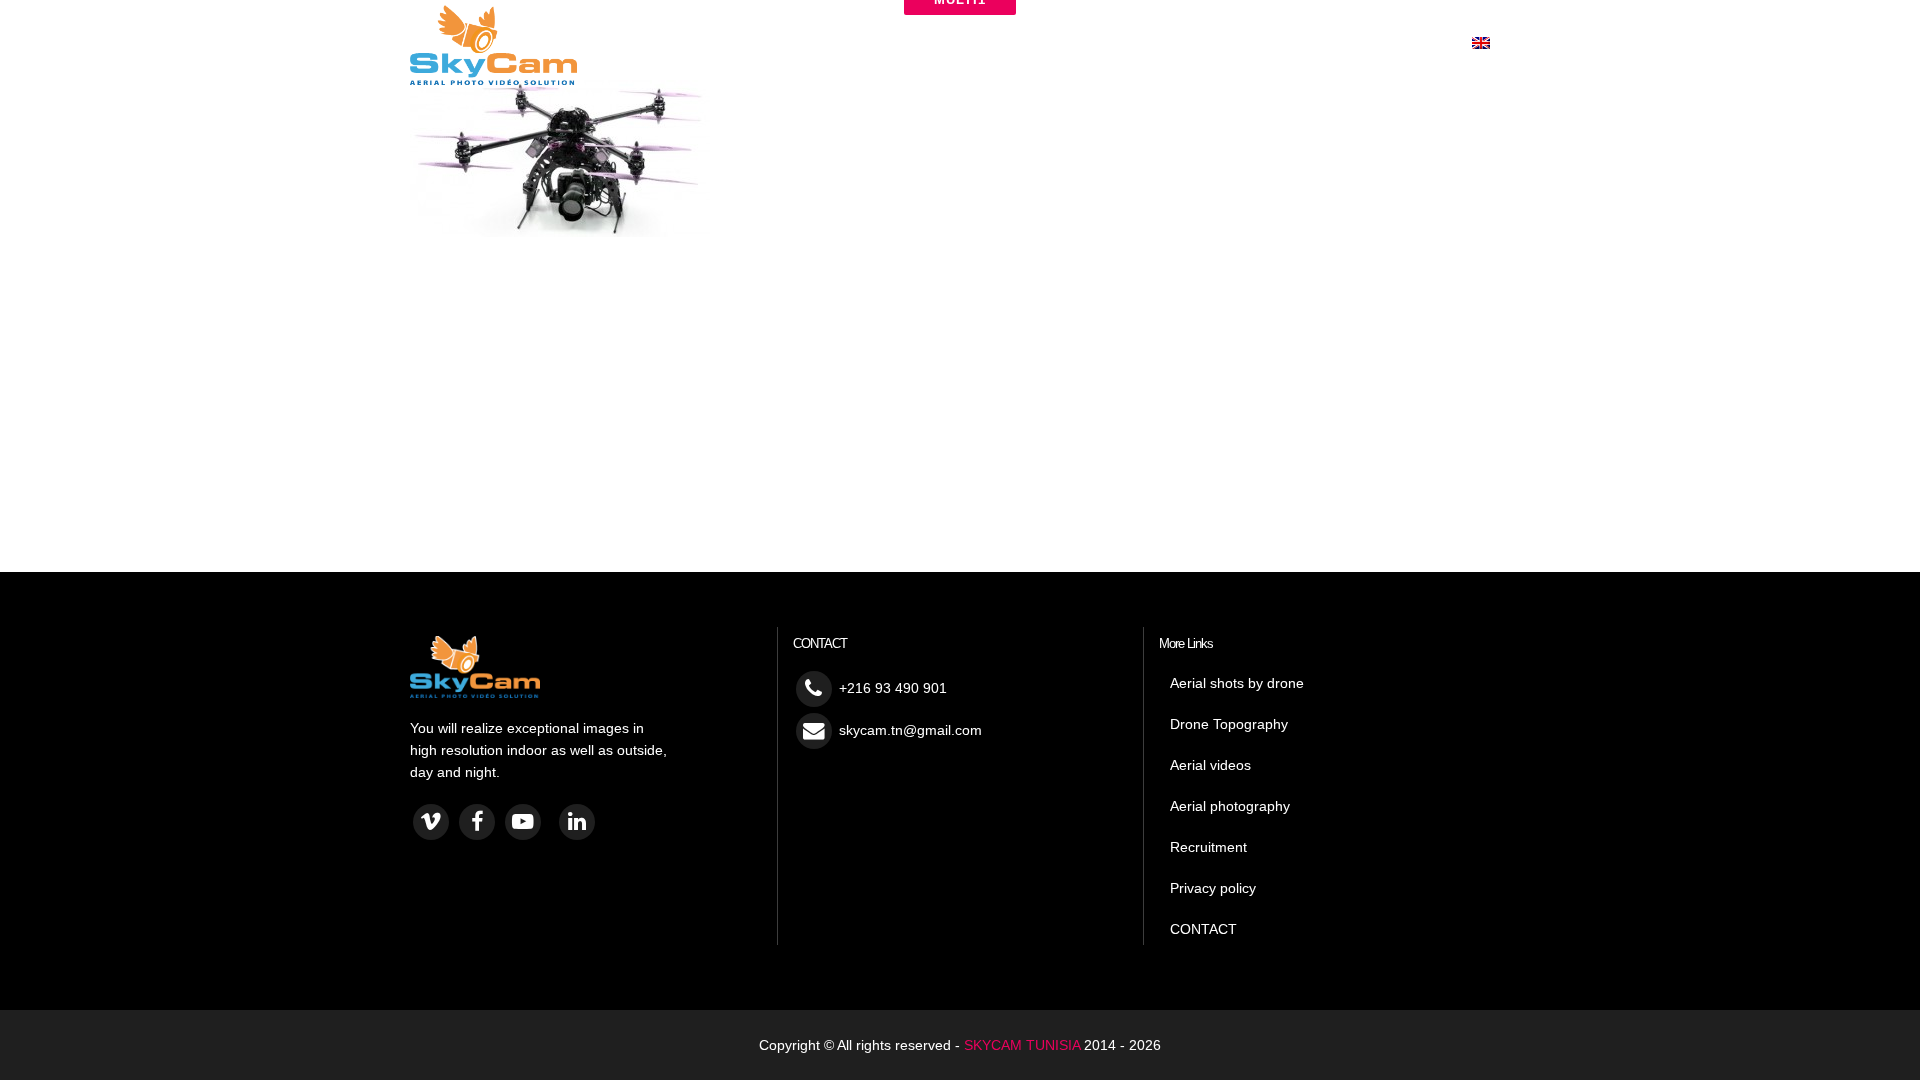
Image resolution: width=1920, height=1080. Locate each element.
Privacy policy (1213, 888)
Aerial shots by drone (1237, 683)
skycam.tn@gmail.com (910, 730)
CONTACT (1203, 929)
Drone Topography (1229, 724)
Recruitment (1208, 847)
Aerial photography (1230, 806)
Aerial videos (1210, 765)
